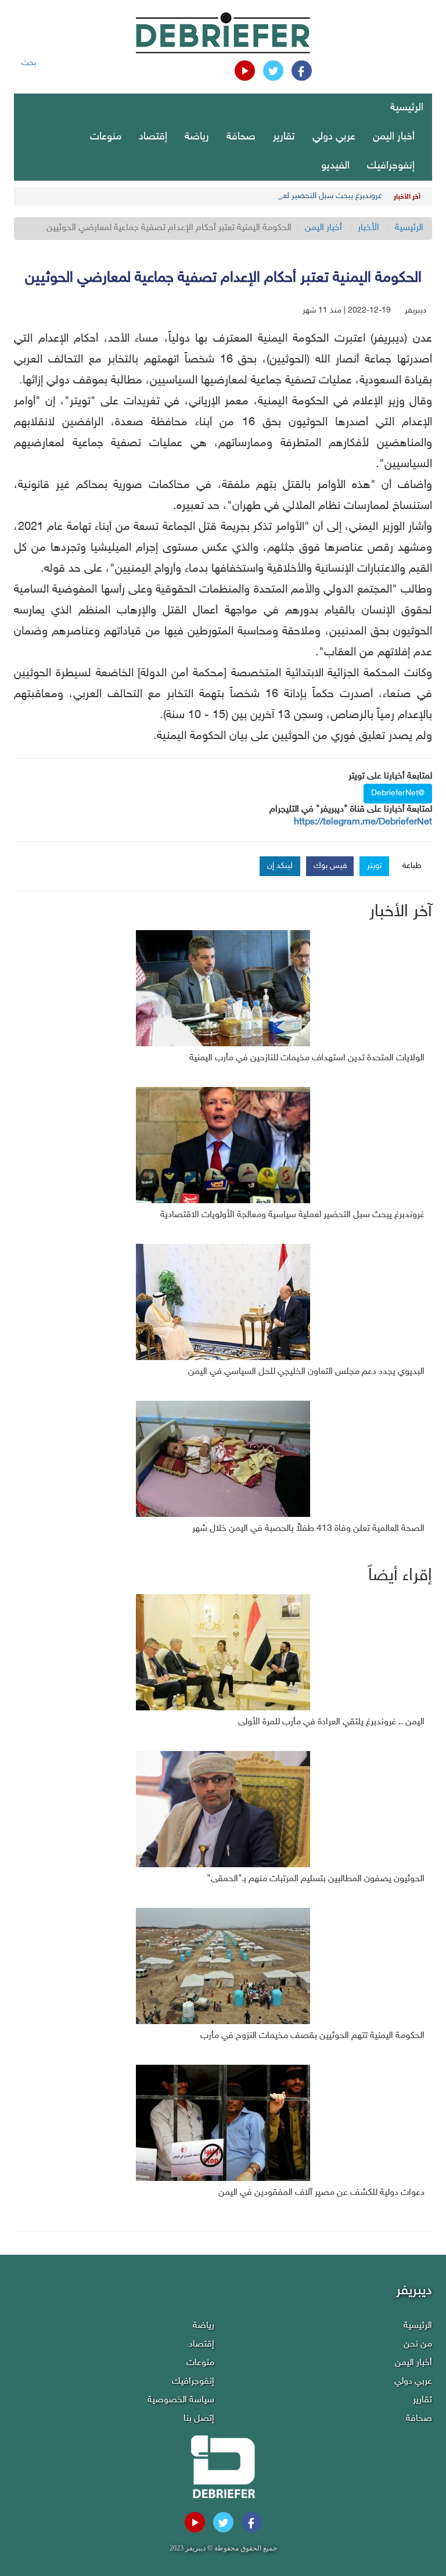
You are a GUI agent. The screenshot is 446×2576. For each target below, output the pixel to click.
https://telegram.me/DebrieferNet (363, 822)
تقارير (284, 137)
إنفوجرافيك (391, 166)
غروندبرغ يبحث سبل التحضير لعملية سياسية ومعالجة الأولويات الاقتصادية (265, 196)
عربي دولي (334, 137)
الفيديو (335, 166)
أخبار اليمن (394, 137)
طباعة (412, 866)
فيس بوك (330, 866)
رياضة (197, 137)
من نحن (418, 2344)
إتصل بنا (199, 2419)
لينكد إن (280, 866)
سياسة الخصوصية (181, 2400)
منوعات (106, 137)
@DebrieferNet (398, 793)
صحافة (241, 137)
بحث (29, 63)
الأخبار (368, 228)
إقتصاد (153, 137)
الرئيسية (407, 108)
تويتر (374, 866)
